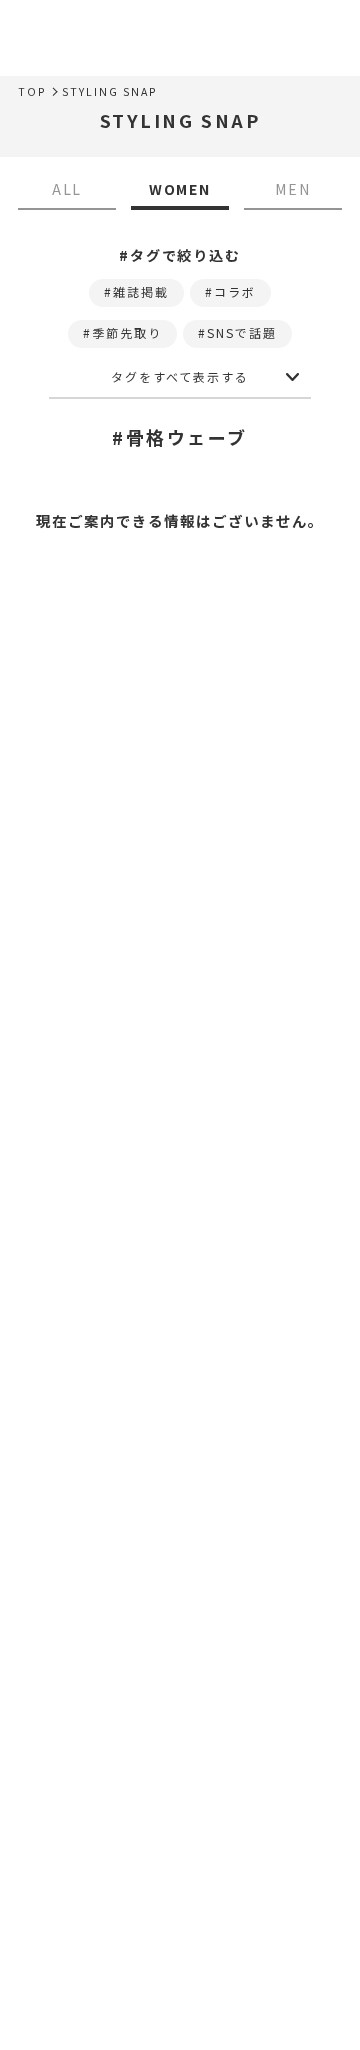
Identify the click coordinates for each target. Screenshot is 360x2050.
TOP (32, 92)
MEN (293, 189)
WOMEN (180, 189)
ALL (67, 189)
